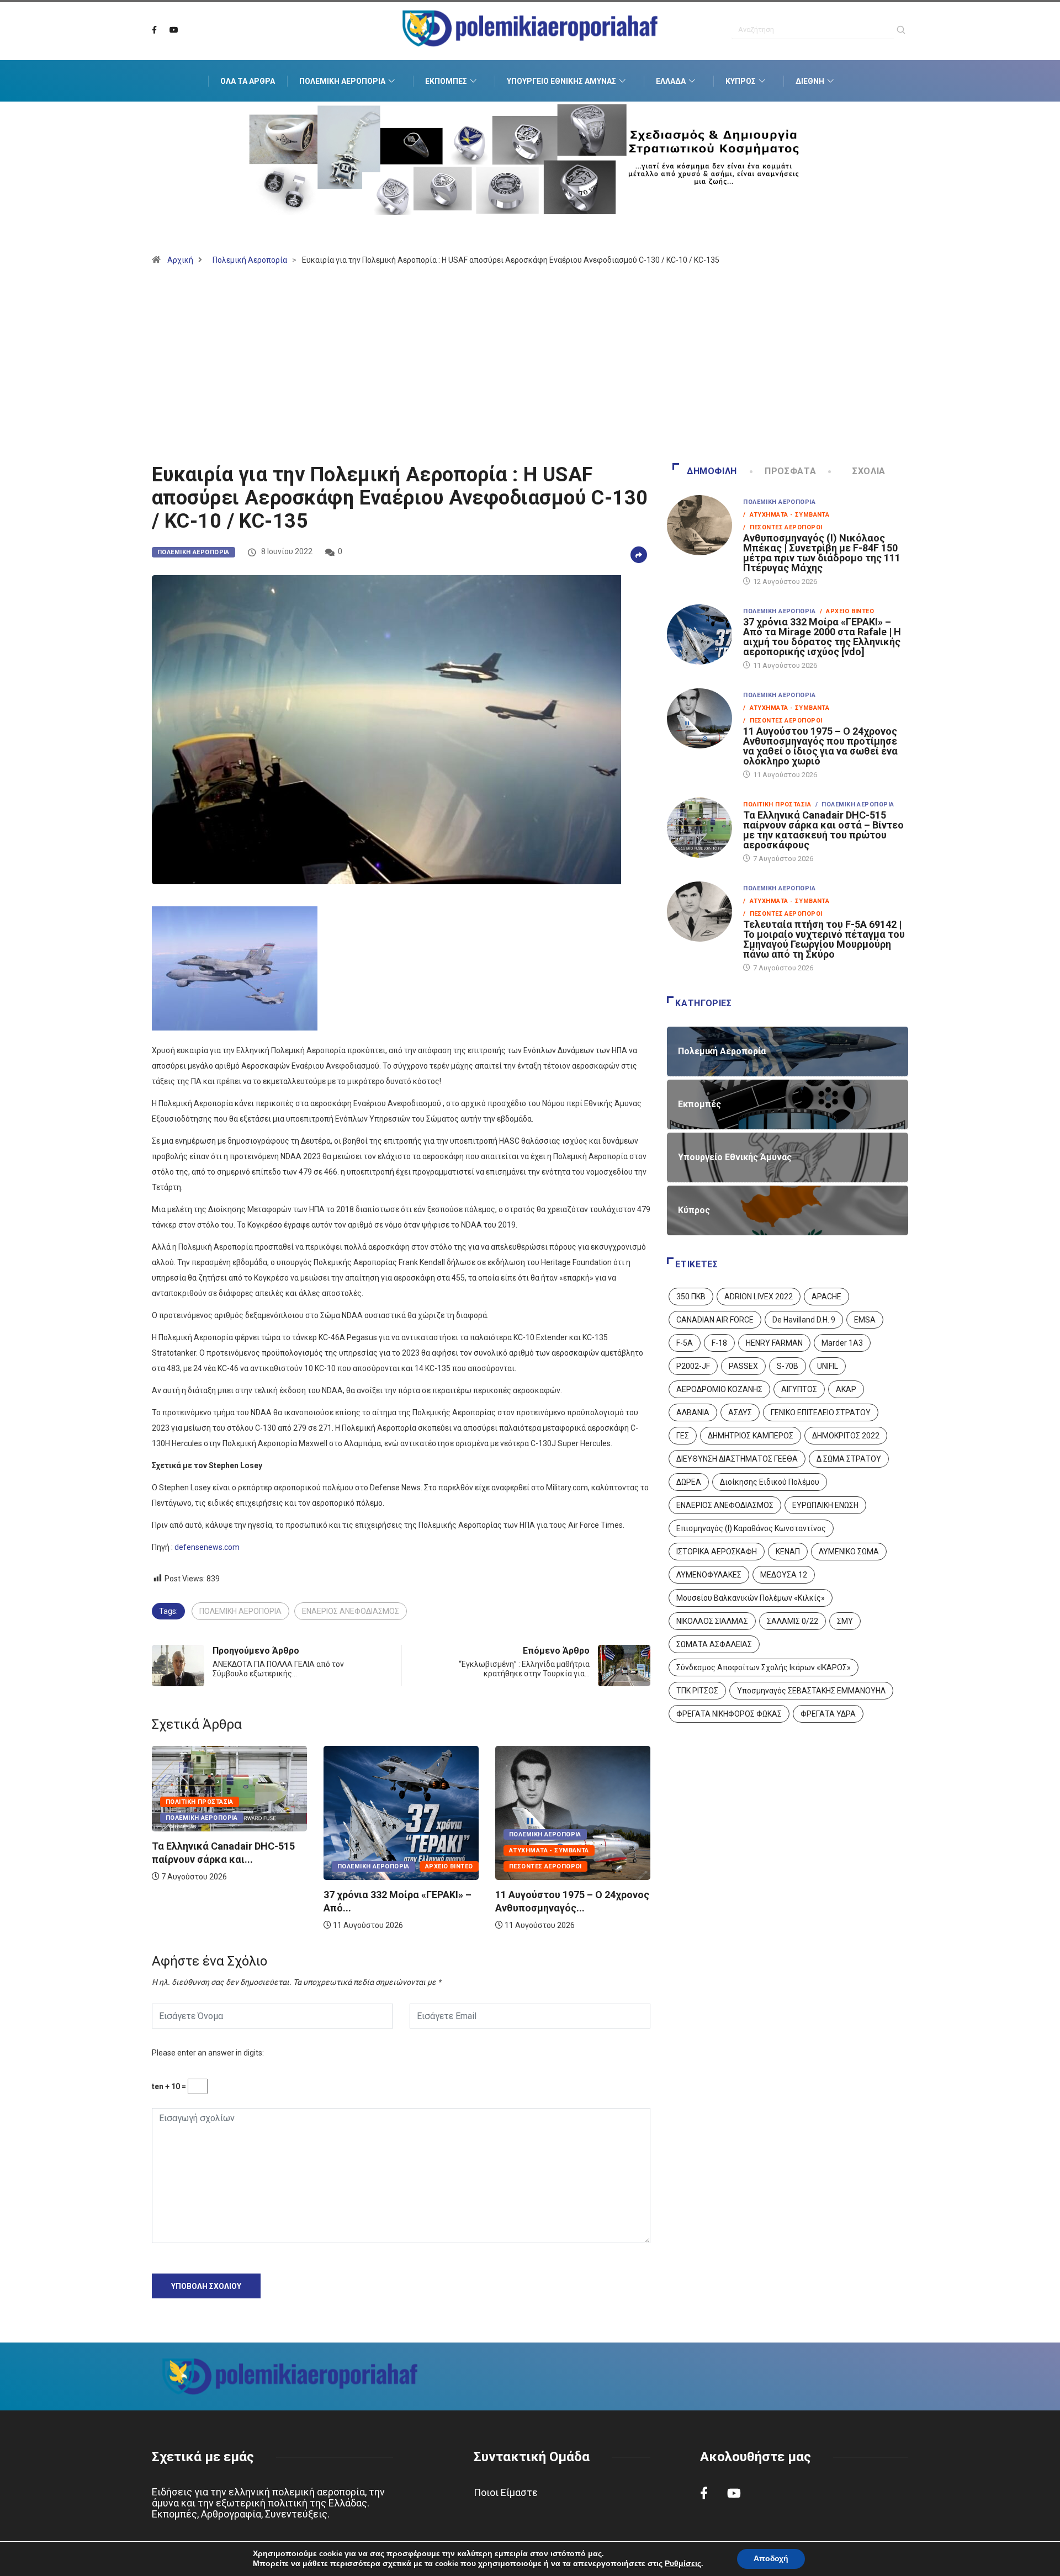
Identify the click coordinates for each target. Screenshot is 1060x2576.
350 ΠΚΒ (691, 1297)
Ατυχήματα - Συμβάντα (468, 1850)
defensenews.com (207, 1547)
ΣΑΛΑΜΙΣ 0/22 (793, 1621)
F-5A (685, 1343)
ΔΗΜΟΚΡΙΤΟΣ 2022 (846, 1436)
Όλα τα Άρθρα (248, 81)
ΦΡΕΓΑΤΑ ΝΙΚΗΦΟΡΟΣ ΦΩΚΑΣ (729, 1714)
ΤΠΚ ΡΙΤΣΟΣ (697, 1691)
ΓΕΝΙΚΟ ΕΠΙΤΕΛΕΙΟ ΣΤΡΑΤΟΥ (821, 1412)
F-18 (719, 1343)
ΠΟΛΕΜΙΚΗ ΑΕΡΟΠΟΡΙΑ (240, 1611)
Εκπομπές (446, 81)
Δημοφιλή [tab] (712, 471)
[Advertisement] (530, 369)
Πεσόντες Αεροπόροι (465, 1866)
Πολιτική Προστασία (634, 1802)
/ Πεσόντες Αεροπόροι (783, 527)
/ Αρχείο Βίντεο (847, 611)
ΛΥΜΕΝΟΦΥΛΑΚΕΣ (709, 1575)
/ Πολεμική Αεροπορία (855, 804)
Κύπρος (741, 81)
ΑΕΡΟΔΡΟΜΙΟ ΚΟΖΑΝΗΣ (719, 1389)
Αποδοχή (771, 2559)
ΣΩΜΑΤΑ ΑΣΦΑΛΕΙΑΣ (714, 1644)
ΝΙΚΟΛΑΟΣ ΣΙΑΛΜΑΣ (712, 1621)
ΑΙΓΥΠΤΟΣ (799, 1389)
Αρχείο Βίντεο (369, 1866)
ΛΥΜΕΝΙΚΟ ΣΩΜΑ (849, 1552)
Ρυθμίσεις (683, 2564)
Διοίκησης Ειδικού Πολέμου (770, 1482)
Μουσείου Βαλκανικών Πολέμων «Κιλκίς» (751, 1598)
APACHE (826, 1297)
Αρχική (180, 260)
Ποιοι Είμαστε (506, 2492)
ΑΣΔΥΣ (740, 1412)
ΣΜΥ (845, 1621)
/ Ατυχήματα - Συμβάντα (786, 515)
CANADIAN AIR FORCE (715, 1320)
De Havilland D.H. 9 (804, 1320)
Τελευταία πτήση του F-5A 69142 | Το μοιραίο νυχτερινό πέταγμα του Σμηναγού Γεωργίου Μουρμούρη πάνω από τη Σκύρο (824, 939)
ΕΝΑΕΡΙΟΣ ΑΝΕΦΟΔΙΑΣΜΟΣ (351, 1611)
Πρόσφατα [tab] (790, 471)
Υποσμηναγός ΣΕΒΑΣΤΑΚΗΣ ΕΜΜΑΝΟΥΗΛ (811, 1691)
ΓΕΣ (683, 1436)
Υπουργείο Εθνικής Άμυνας (561, 81)
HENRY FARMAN (774, 1343)
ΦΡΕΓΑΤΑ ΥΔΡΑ (828, 1714)
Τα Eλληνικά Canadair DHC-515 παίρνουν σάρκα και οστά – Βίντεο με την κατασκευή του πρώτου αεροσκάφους (823, 830)
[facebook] (154, 30)
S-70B (788, 1366)
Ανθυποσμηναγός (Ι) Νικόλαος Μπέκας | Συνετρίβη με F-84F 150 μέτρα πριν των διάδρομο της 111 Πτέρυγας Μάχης (822, 553)
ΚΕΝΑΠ (788, 1552)
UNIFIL (828, 1366)
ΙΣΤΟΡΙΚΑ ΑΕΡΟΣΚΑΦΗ (717, 1552)
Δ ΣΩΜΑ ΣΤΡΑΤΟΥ (849, 1459)
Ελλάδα (671, 81)
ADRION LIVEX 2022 (759, 1297)
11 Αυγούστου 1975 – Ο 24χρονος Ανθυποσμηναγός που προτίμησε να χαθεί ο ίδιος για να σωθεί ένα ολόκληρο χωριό (820, 746)
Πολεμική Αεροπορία (342, 81)
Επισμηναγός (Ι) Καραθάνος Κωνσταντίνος (751, 1528)
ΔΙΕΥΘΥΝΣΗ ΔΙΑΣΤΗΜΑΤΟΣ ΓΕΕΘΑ (737, 1459)
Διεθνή (810, 81)
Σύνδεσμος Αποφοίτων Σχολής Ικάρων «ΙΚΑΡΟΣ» (764, 1667)
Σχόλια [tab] (869, 471)
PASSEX (743, 1366)
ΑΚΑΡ (846, 1389)
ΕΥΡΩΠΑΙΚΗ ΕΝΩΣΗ (825, 1505)
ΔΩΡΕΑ (689, 1482)
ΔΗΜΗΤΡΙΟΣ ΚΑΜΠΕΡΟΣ (751, 1436)
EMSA (865, 1320)
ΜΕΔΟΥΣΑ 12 (784, 1575)
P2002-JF (693, 1366)
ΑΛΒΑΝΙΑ (693, 1412)
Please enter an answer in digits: (208, 2053)
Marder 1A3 (842, 1343)
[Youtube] (174, 30)
